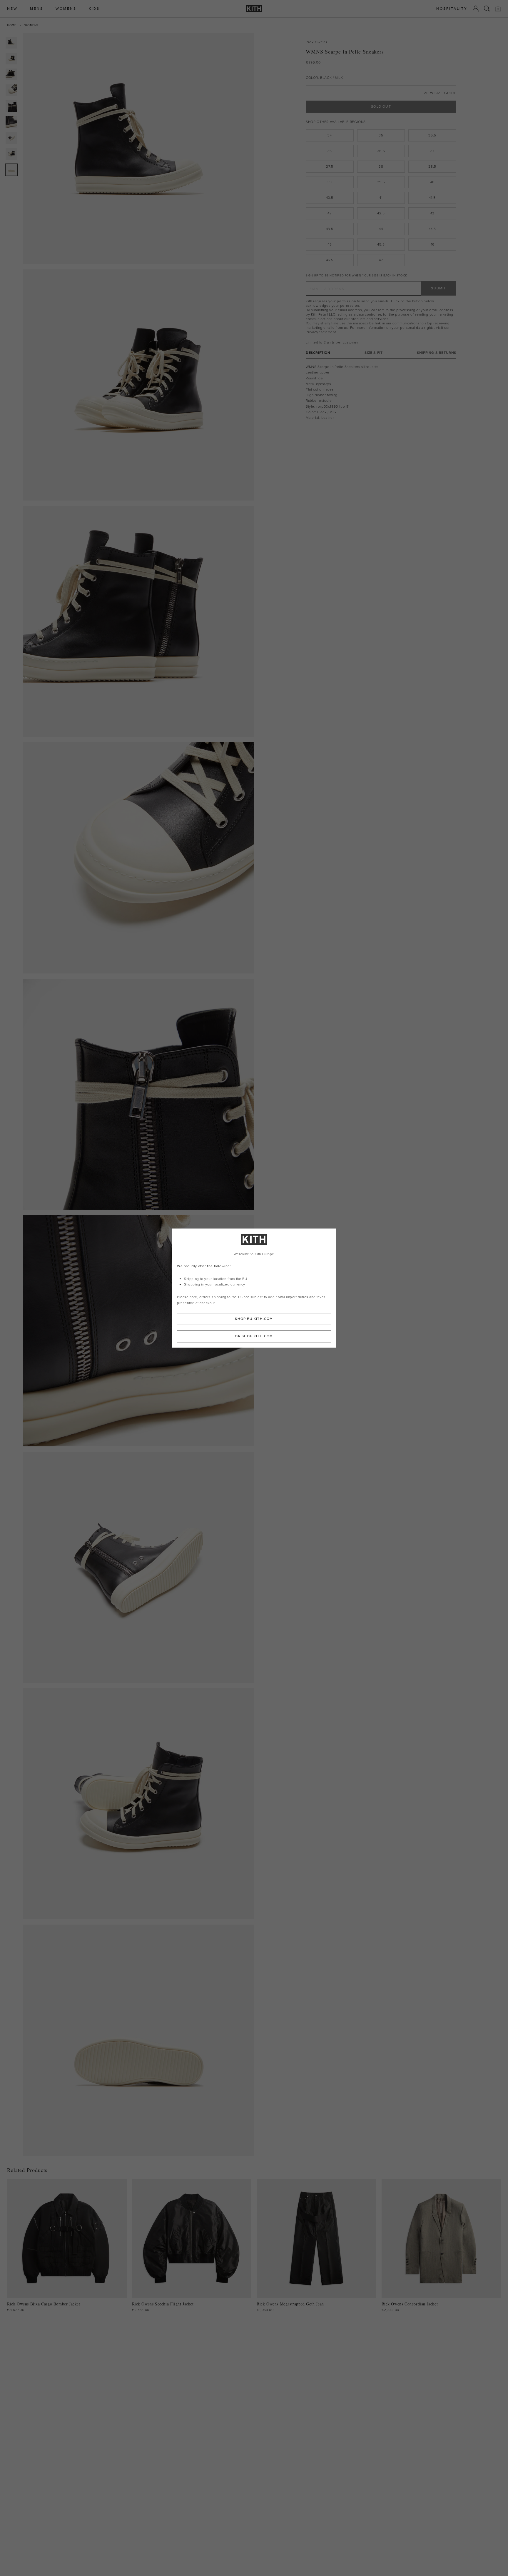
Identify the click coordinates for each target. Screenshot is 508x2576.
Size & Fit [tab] (374, 353)
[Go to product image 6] (11, 122)
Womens (31, 25)
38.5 (432, 166)
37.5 (330, 166)
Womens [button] (66, 9)
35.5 (432, 135)
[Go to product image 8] (11, 154)
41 (381, 198)
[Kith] (254, 9)
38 (381, 166)
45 (330, 244)
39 (330, 182)
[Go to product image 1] (11, 43)
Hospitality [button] (452, 9)
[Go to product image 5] (11, 106)
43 (432, 213)
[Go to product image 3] (11, 74)
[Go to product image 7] (11, 138)
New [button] (12, 9)
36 (330, 151)
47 (381, 260)
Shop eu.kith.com (254, 1319)
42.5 (381, 213)
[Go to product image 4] (11, 90)
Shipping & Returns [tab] (437, 353)
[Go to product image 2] (11, 59)
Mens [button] (37, 9)
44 (381, 229)
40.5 (330, 198)
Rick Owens (317, 42)
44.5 (432, 229)
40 (432, 182)
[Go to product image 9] (11, 170)
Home (12, 25)
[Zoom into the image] (138, 149)
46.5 (330, 260)
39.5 (381, 182)
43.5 (330, 229)
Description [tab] (318, 353)
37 (432, 151)
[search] (487, 9)
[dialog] (254, 1288)
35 (381, 135)
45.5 (381, 244)
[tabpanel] (381, 392)
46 (432, 244)
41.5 (432, 198)
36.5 (381, 151)
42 (330, 213)
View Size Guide (440, 93)
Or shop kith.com (254, 1336)
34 (330, 135)
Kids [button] (94, 9)
